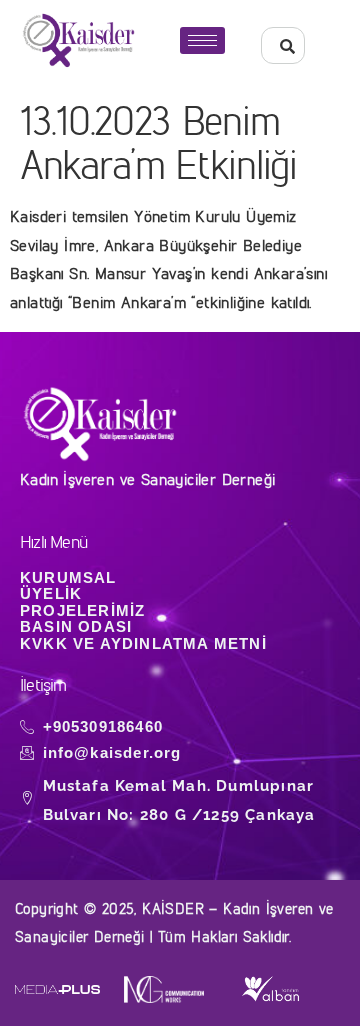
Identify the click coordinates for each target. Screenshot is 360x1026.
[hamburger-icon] (202, 40)
